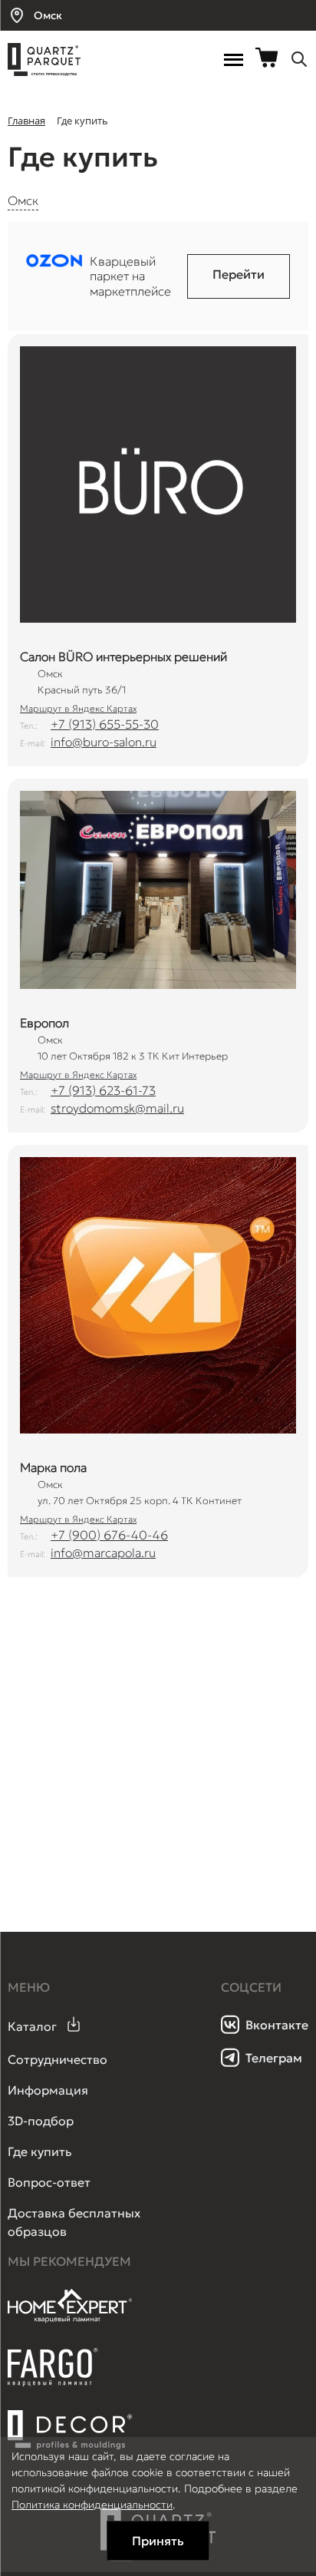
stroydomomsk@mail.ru (117, 1108)
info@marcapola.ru (103, 1553)
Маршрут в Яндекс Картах (78, 708)
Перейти (239, 274)
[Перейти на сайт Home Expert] (70, 2320)
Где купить (39, 2151)
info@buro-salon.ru (104, 742)
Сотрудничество (58, 2059)
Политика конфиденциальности (92, 2505)
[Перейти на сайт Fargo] (53, 2383)
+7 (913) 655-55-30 (105, 724)
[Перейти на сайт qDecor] (70, 2430)
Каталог (32, 2026)
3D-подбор (41, 2121)
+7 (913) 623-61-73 (103, 1090)
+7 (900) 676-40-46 (109, 1535)
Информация (48, 2090)
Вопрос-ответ (49, 2182)
